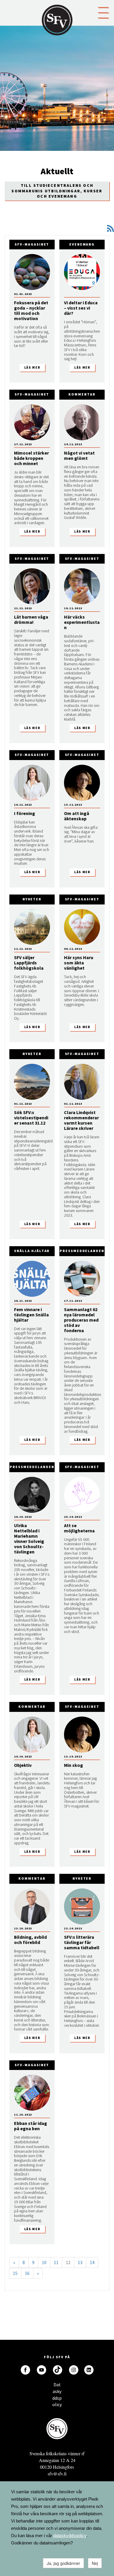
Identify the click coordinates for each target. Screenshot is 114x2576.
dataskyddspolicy (70, 2536)
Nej (95, 2563)
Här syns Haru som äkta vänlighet (79, 963)
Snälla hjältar (32, 1251)
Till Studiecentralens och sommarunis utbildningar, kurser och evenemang (57, 191)
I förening (25, 813)
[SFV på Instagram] (74, 2370)
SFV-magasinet (32, 244)
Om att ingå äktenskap (77, 816)
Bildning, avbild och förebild (30, 1940)
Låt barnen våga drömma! (31, 619)
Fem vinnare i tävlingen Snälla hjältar (31, 1315)
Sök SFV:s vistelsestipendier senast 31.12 (31, 1118)
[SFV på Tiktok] (58, 2370)
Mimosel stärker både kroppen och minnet (31, 458)
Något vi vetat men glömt (79, 455)
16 (27, 2273)
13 (80, 2262)
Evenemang (82, 244)
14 (92, 2262)
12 (68, 2262)
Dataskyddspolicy (57, 2386)
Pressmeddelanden (82, 1251)
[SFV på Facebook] (25, 2370)
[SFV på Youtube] (42, 2370)
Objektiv (23, 1765)
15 (15, 2273)
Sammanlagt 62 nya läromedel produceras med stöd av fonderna (81, 1320)
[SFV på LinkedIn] (89, 2370)
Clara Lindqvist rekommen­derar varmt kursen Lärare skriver (81, 1120)
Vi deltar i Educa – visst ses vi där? (81, 308)
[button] (103, 12)
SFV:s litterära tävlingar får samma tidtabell (82, 1942)
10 (44, 2262)
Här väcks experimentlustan (82, 622)
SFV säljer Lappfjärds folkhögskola (29, 963)
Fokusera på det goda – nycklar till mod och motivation (31, 310)
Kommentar (82, 394)
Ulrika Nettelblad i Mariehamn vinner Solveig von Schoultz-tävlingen (29, 1539)
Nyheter (32, 899)
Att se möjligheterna (79, 1528)
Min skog (74, 1765)
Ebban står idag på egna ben (31, 2126)
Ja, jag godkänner (63, 2563)
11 (56, 2262)
